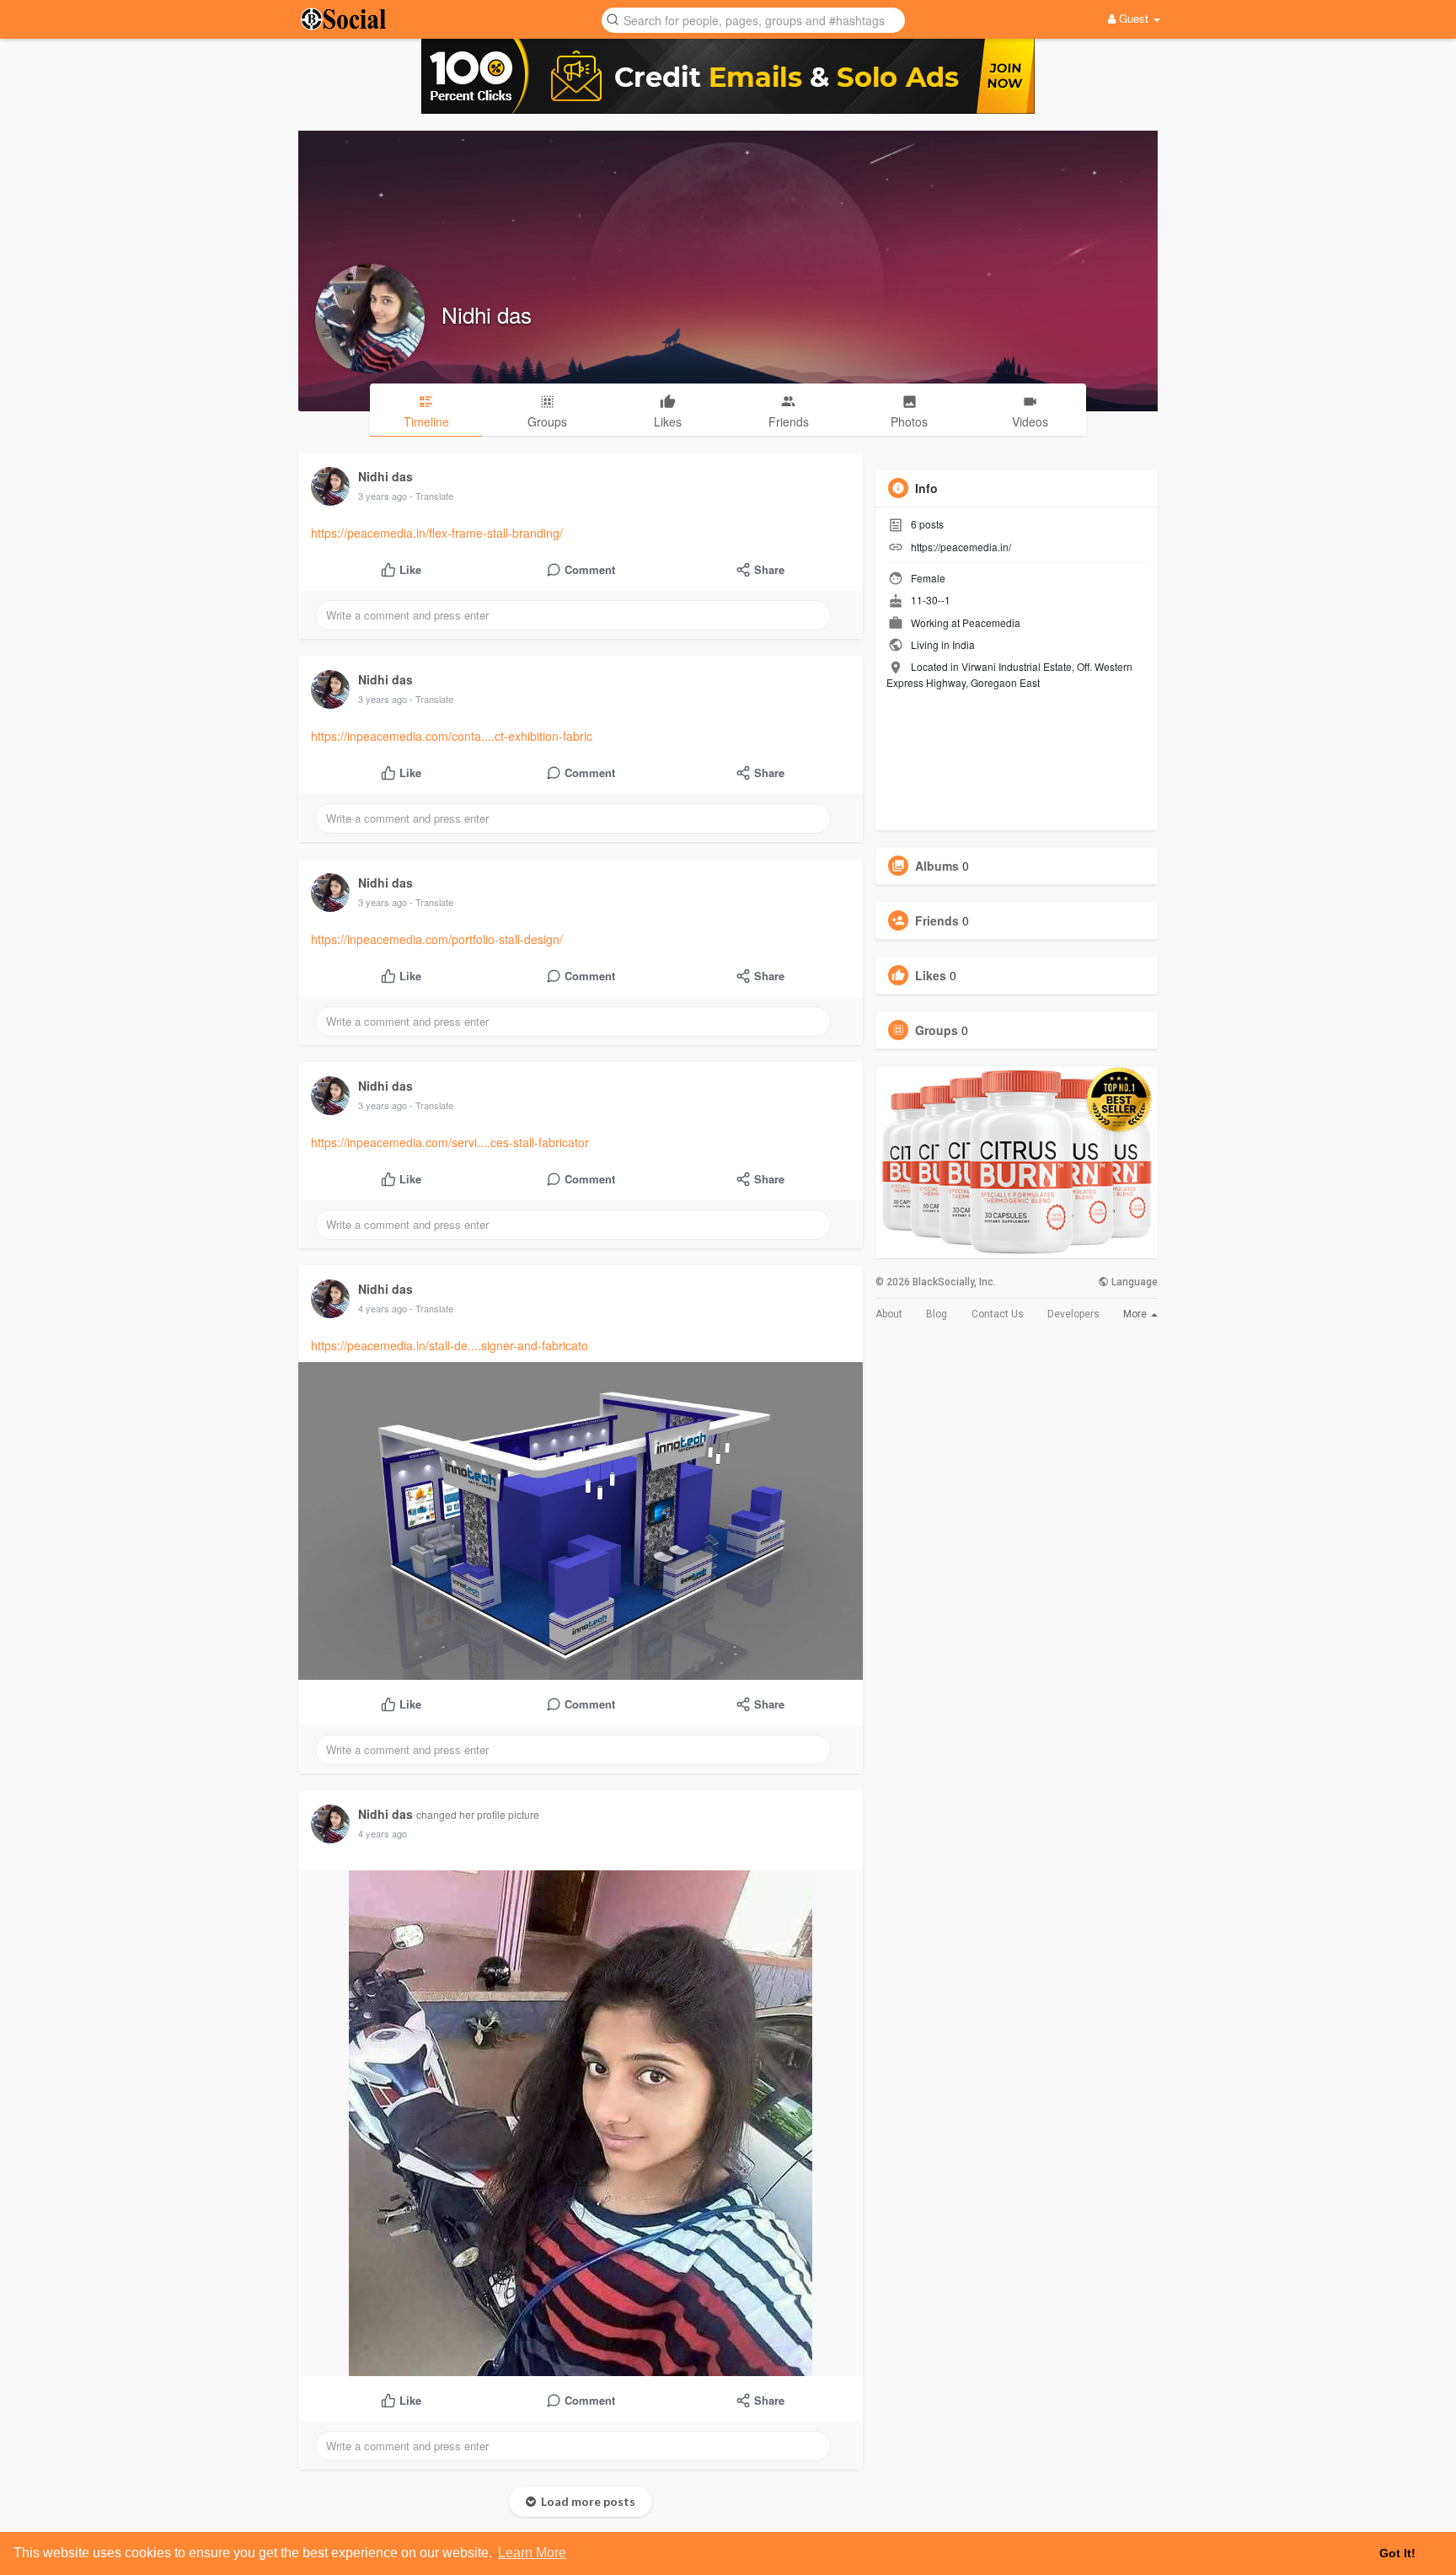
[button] (753, 19)
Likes (931, 975)
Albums (937, 866)
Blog (937, 1314)
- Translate (431, 496)
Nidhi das (487, 314)
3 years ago (383, 496)
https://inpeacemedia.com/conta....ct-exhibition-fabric (452, 736)
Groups (937, 1030)
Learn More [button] (532, 2553)
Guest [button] (1134, 18)
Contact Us (998, 1314)
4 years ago (383, 1308)
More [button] (1136, 1314)
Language (1133, 1282)
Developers (1073, 1314)
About (889, 1314)
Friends (937, 920)
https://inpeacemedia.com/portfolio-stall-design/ (437, 939)
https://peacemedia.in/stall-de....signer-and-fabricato (450, 1345)
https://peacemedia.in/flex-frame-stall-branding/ (437, 533)
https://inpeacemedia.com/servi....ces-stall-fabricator (450, 1142)
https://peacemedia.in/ (961, 547)
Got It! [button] (1397, 2553)
